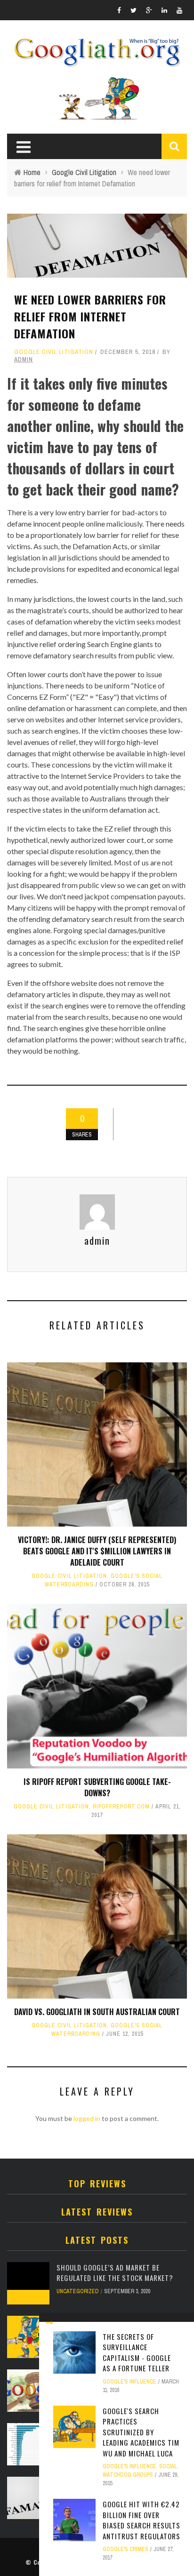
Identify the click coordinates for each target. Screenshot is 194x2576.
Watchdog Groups (128, 2475)
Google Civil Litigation (54, 352)
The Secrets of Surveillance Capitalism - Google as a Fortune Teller (137, 2352)
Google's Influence (129, 2382)
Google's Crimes (125, 2549)
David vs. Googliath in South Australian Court (97, 2012)
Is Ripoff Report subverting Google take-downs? (97, 1787)
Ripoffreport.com (121, 1807)
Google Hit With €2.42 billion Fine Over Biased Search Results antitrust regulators (141, 2520)
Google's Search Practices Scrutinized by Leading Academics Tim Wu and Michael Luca (141, 2432)
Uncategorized (78, 2291)
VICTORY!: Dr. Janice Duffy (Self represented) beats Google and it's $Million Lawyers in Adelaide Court (97, 1551)
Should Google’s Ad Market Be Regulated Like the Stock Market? (115, 2273)
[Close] (49, 2323)
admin (24, 359)
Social (168, 2466)
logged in (87, 2118)
